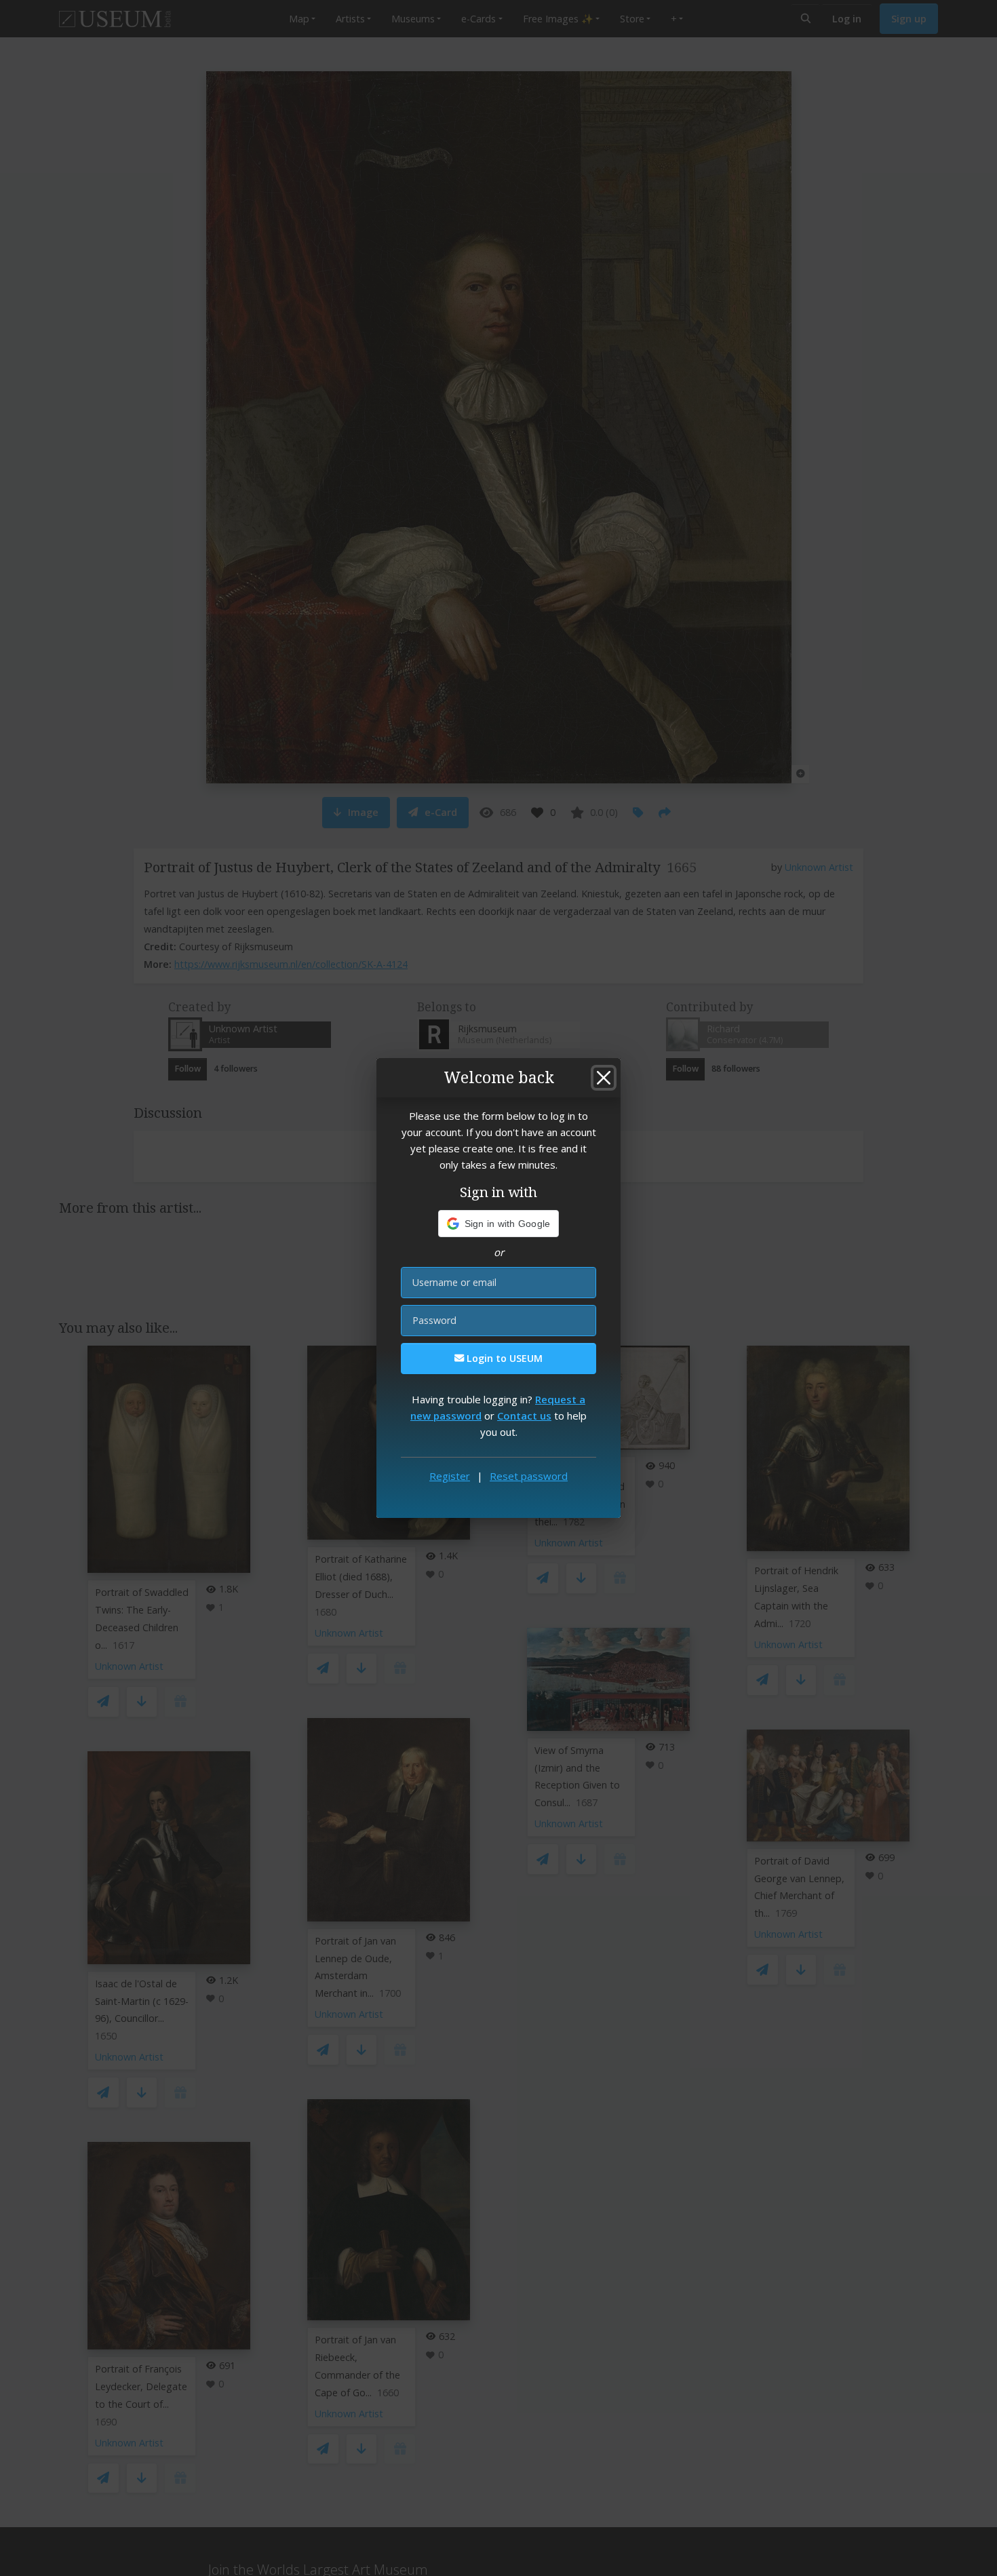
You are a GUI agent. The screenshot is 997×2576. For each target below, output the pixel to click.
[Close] (604, 1078)
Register (450, 1476)
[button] (499, 1224)
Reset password (529, 1476)
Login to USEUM (503, 1358)
